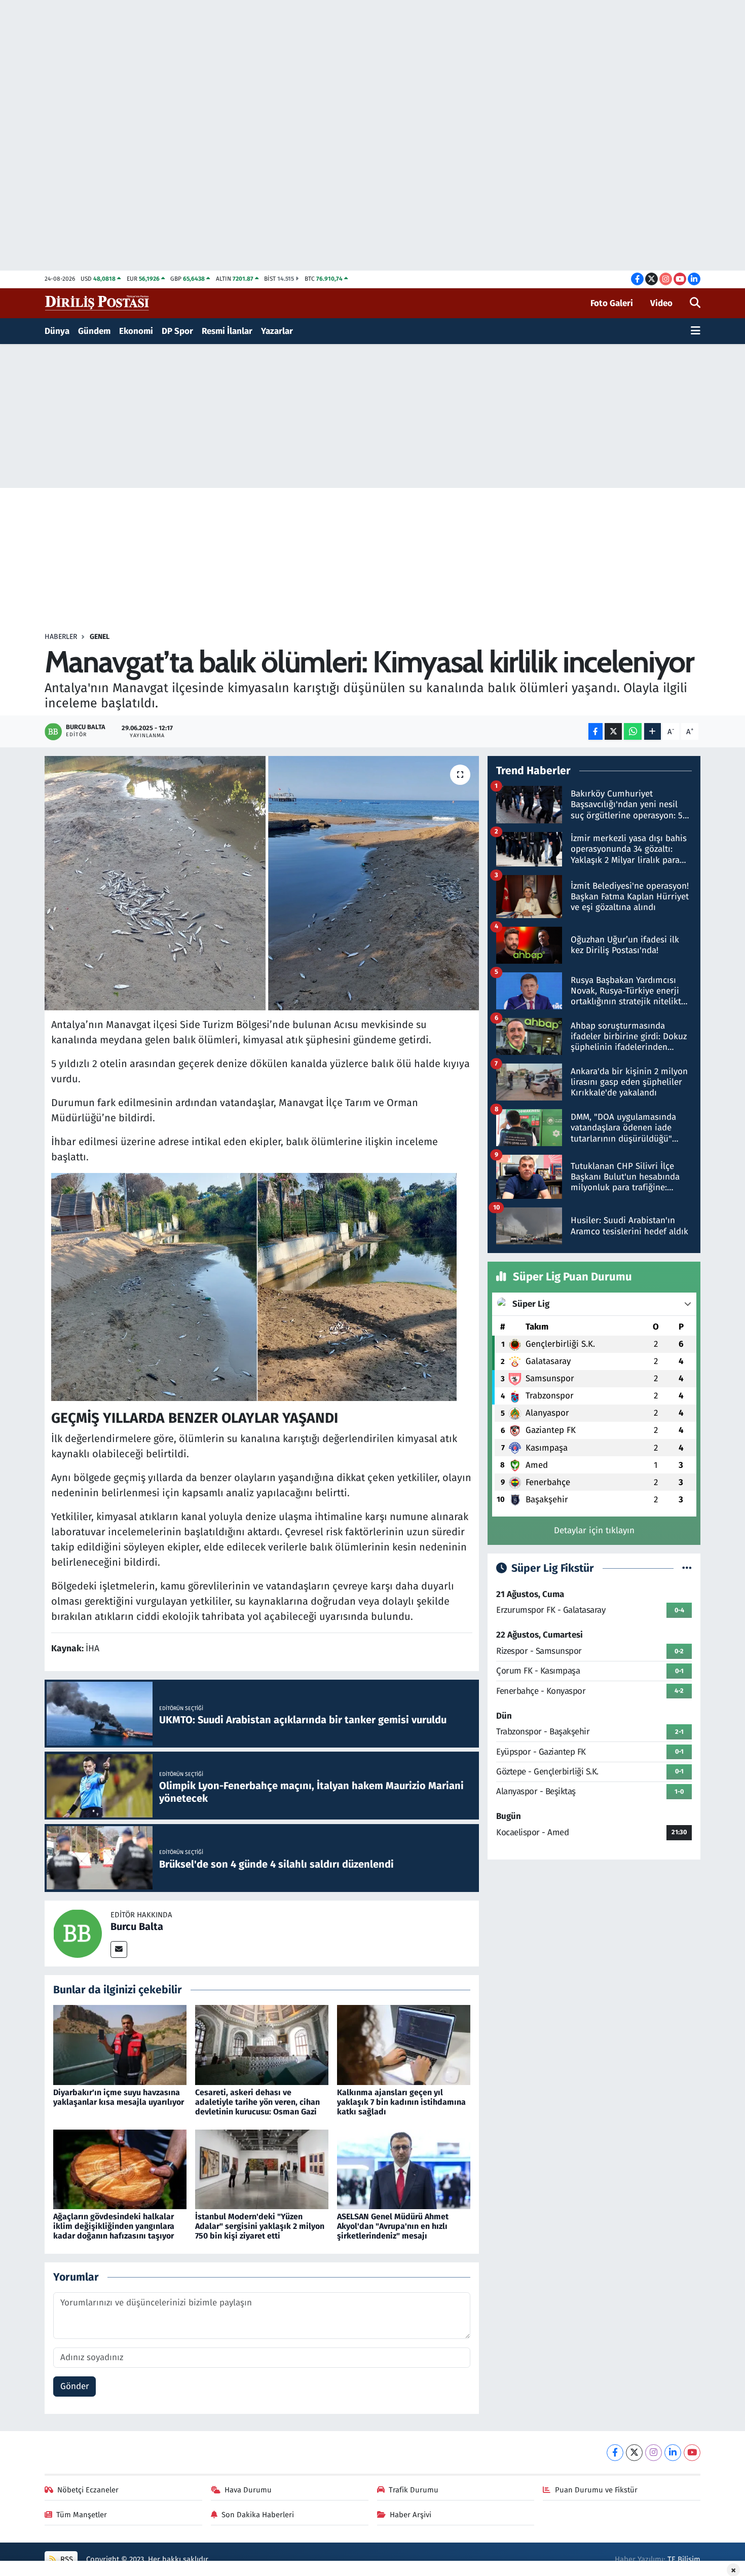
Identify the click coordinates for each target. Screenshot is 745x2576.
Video (661, 303)
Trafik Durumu (414, 2490)
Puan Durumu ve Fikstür (596, 2490)
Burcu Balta (137, 1926)
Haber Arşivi (411, 2515)
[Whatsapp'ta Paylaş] (633, 731)
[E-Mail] (119, 1949)
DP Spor (177, 331)
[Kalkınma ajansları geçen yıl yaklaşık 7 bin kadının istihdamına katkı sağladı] (404, 2045)
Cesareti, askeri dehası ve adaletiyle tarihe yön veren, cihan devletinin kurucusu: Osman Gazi (257, 2102)
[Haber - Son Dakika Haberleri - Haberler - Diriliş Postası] (98, 303)
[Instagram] (654, 2453)
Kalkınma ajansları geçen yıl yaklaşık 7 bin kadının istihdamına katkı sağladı (401, 2102)
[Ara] (695, 304)
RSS (66, 2559)
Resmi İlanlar (227, 331)
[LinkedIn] (673, 2453)
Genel (100, 637)
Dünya (57, 331)
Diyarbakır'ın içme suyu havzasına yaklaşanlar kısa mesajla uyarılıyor (119, 2097)
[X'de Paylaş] (613, 731)
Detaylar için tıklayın (594, 1530)
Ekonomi (136, 331)
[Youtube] (692, 2453)
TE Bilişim (684, 2559)
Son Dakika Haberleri (258, 2515)
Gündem (94, 331)
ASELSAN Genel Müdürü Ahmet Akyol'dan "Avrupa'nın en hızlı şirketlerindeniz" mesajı (393, 2226)
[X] (634, 2453)
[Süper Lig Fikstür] (687, 1568)
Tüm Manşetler (82, 2515)
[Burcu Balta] (78, 1933)
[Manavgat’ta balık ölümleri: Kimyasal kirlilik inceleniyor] (262, 883)
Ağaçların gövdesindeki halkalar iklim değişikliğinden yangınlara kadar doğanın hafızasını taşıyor (114, 2226)
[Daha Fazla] (653, 731)
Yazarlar (277, 331)
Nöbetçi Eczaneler (88, 2490)
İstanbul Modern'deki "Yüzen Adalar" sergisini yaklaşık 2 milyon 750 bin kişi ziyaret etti (260, 2226)
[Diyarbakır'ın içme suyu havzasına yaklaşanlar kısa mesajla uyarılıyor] (120, 2045)
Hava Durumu (248, 2490)
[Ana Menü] (696, 331)
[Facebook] (615, 2453)
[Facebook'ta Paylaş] (595, 731)
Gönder (75, 2386)
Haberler (61, 637)
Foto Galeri (612, 303)
